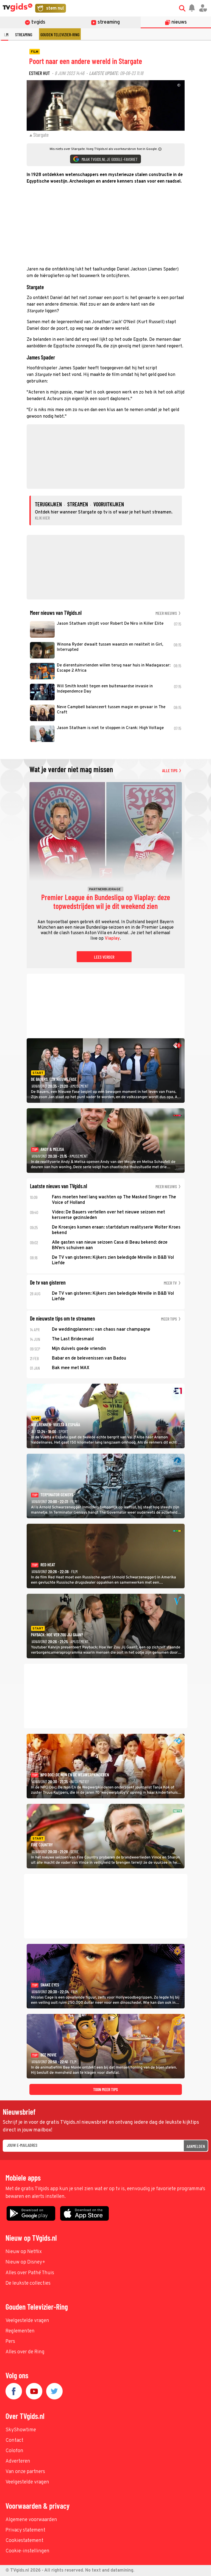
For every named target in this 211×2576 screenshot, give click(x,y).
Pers (10, 2342)
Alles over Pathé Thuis (30, 2273)
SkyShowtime (21, 2430)
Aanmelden (196, 2146)
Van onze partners (25, 2472)
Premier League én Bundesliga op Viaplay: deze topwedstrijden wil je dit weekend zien (106, 902)
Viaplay (112, 939)
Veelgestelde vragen (27, 2321)
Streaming (24, 34)
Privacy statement (25, 2530)
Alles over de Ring (25, 2352)
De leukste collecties (28, 2283)
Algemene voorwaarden (31, 2520)
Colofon (14, 2451)
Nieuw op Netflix (24, 2252)
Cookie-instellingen (27, 2551)
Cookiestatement (24, 2541)
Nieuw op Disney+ (25, 2262)
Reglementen (20, 2331)
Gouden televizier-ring (60, 34)
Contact (14, 2440)
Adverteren (18, 2461)
